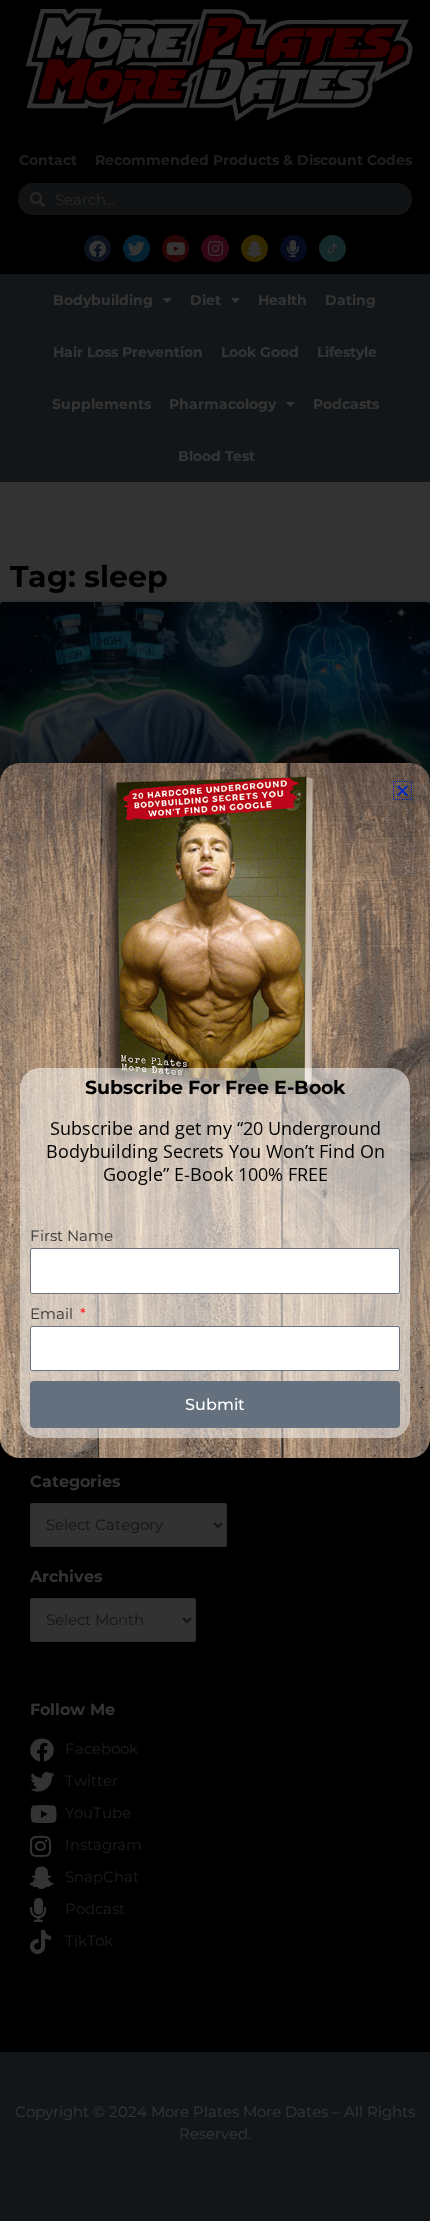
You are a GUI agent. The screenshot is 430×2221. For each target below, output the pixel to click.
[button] (402, 790)
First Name (71, 1236)
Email (53, 1314)
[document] (215, 1110)
